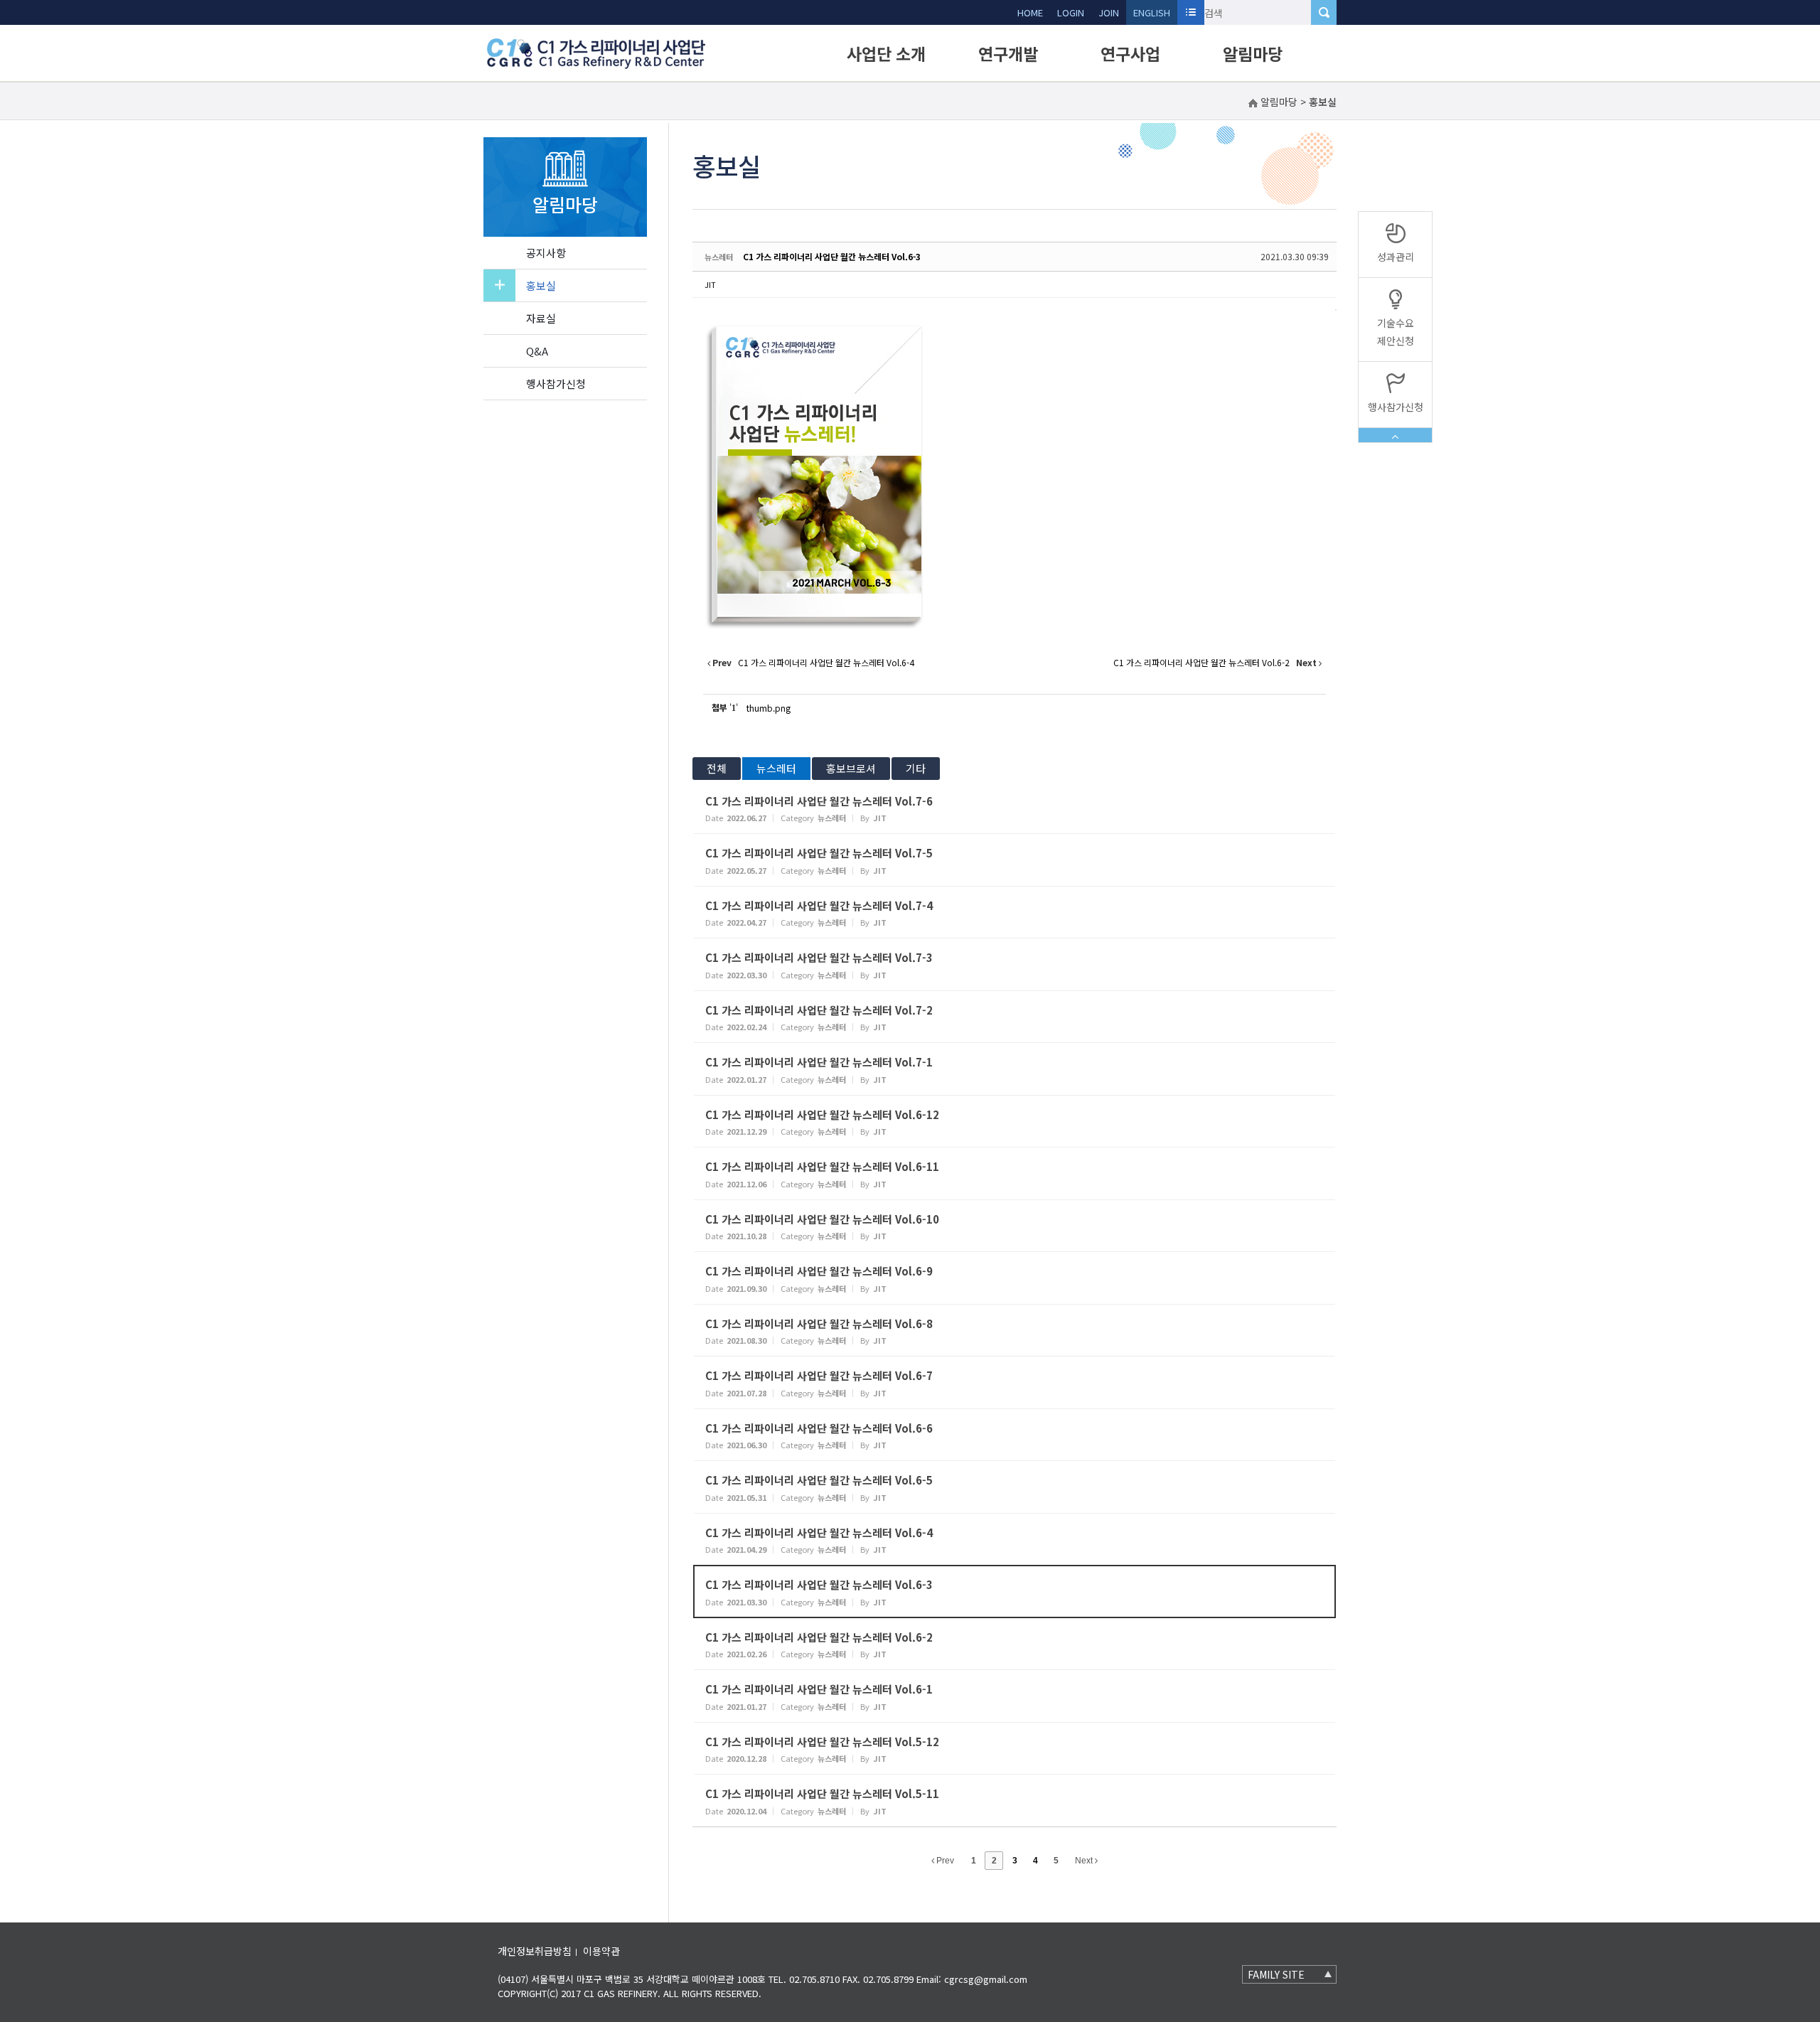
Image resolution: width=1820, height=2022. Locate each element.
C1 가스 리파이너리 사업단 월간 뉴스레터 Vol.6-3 (832, 256)
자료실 (541, 318)
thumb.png (769, 708)
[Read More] (1015, 808)
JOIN (1109, 12)
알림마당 (1253, 53)
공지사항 (546, 253)
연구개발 (1008, 53)
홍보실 (541, 285)
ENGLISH (1152, 12)
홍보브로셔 (851, 768)
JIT (710, 284)
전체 (717, 768)
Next (1085, 1861)
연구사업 (1130, 53)
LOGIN (1071, 12)
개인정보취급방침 (535, 1951)
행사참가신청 (556, 384)
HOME (1030, 12)
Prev (944, 1861)
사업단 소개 (886, 53)
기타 (916, 768)
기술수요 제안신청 (1396, 332)
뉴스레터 (776, 768)
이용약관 (601, 1951)
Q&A (537, 351)
